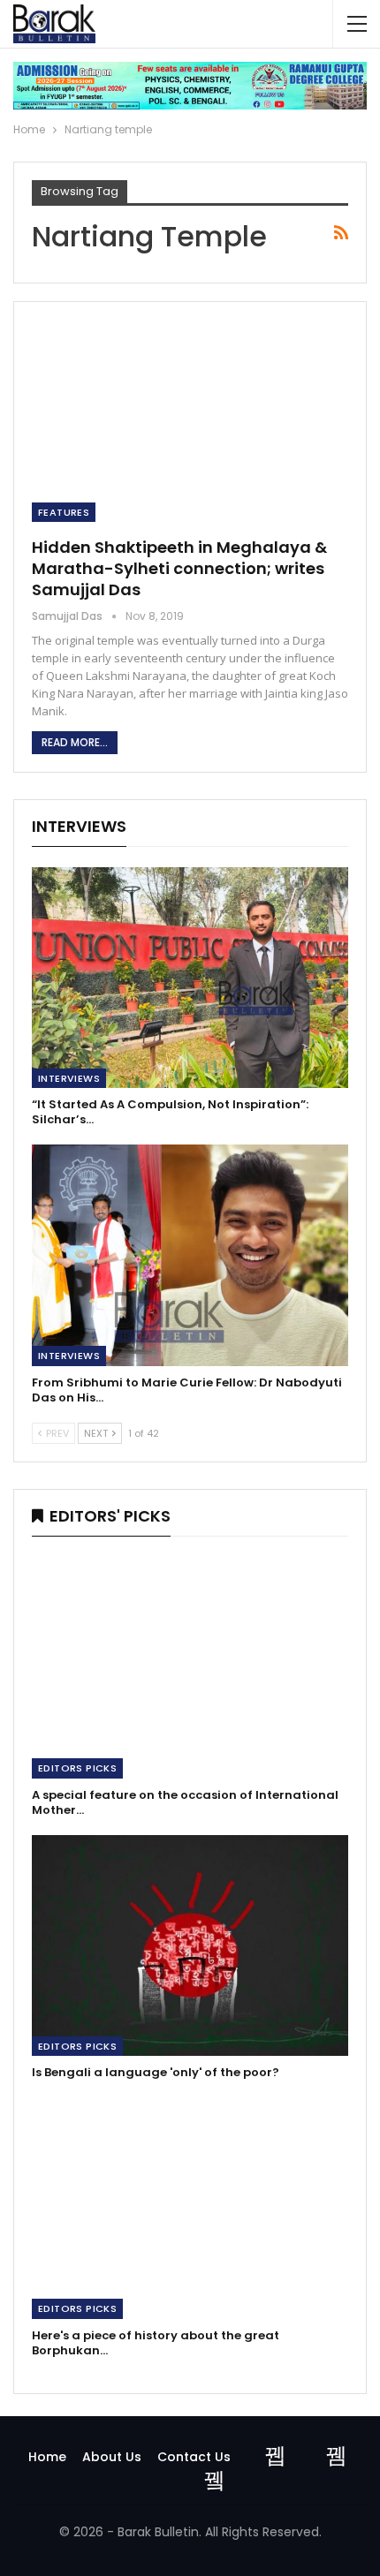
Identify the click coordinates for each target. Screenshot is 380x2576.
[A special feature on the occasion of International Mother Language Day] (190, 1668)
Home (47, 2457)
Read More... (75, 742)
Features (64, 512)
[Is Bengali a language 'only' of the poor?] (190, 1946)
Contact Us (194, 2457)
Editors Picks (77, 1768)
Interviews (69, 1078)
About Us (112, 2457)
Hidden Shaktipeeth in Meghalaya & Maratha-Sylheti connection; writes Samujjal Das (179, 568)
